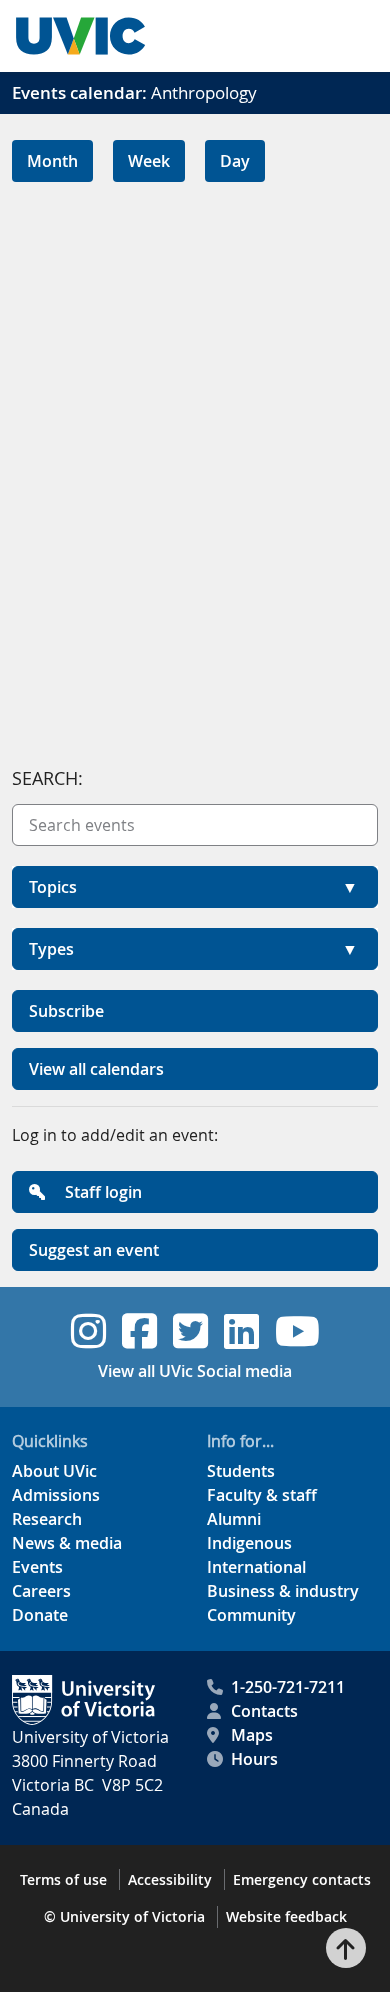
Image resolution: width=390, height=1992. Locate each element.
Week (149, 161)
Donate (40, 1615)
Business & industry (283, 1591)
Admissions (56, 1495)
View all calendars (96, 1069)
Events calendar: (79, 92)
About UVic (54, 1471)
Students (241, 1471)
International (256, 1567)
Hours (254, 1759)
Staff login (101, 1192)
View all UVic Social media (195, 1371)
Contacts (264, 1711)
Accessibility (170, 1879)
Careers (41, 1591)
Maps (252, 1735)
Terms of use (63, 1879)
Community (251, 1615)
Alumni (234, 1519)
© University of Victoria (124, 1916)
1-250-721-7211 (288, 1687)
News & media (67, 1543)
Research (47, 1519)
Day (235, 161)
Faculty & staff (262, 1495)
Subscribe (66, 1011)
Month (52, 161)
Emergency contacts (302, 1879)
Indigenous (249, 1543)
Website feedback (286, 1916)
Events (37, 1567)
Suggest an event (94, 1250)
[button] (195, 887)
